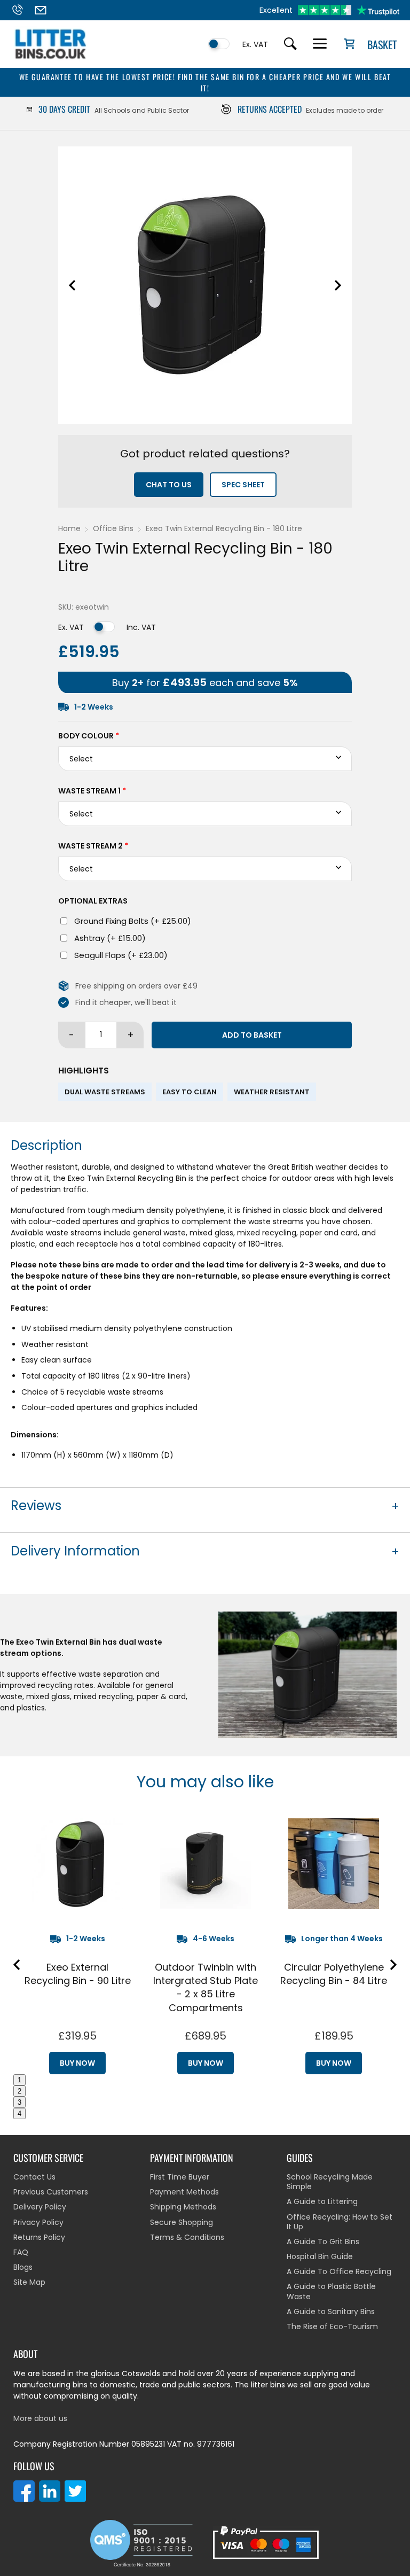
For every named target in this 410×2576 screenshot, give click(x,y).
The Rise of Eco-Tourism (332, 2326)
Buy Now (77, 2063)
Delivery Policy (40, 2207)
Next (338, 285)
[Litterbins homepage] (51, 59)
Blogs (23, 2267)
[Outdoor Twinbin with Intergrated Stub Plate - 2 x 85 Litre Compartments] (206, 1864)
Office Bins (113, 528)
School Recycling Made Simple (330, 2182)
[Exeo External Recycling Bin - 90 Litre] (77, 1864)
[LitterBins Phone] (22, 10)
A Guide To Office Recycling (339, 2271)
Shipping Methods (183, 2207)
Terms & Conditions (187, 2237)
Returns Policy (39, 2237)
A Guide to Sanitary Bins (331, 2312)
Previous (72, 285)
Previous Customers (51, 2192)
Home (69, 528)
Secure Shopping (182, 2222)
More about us (40, 2418)
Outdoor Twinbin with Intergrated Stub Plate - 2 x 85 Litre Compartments (206, 1987)
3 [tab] (19, 2102)
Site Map (29, 2282)
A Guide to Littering (322, 2201)
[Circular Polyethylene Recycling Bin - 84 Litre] (334, 1864)
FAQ (21, 2252)
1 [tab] (19, 2080)
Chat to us (169, 485)
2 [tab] (19, 2091)
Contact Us (34, 2177)
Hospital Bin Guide (320, 2256)
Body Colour (89, 736)
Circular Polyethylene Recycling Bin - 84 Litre (334, 1974)
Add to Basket (252, 1035)
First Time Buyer (180, 2177)
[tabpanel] (77, 1942)
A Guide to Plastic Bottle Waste (331, 2291)
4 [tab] (19, 2114)
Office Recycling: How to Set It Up (340, 2222)
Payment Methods (184, 2192)
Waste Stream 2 (93, 846)
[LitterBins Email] (45, 10)
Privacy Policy (38, 2222)
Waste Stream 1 (92, 791)
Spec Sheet (243, 485)
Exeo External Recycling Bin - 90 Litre (78, 1974)
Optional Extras (93, 901)
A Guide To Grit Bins (323, 2242)
